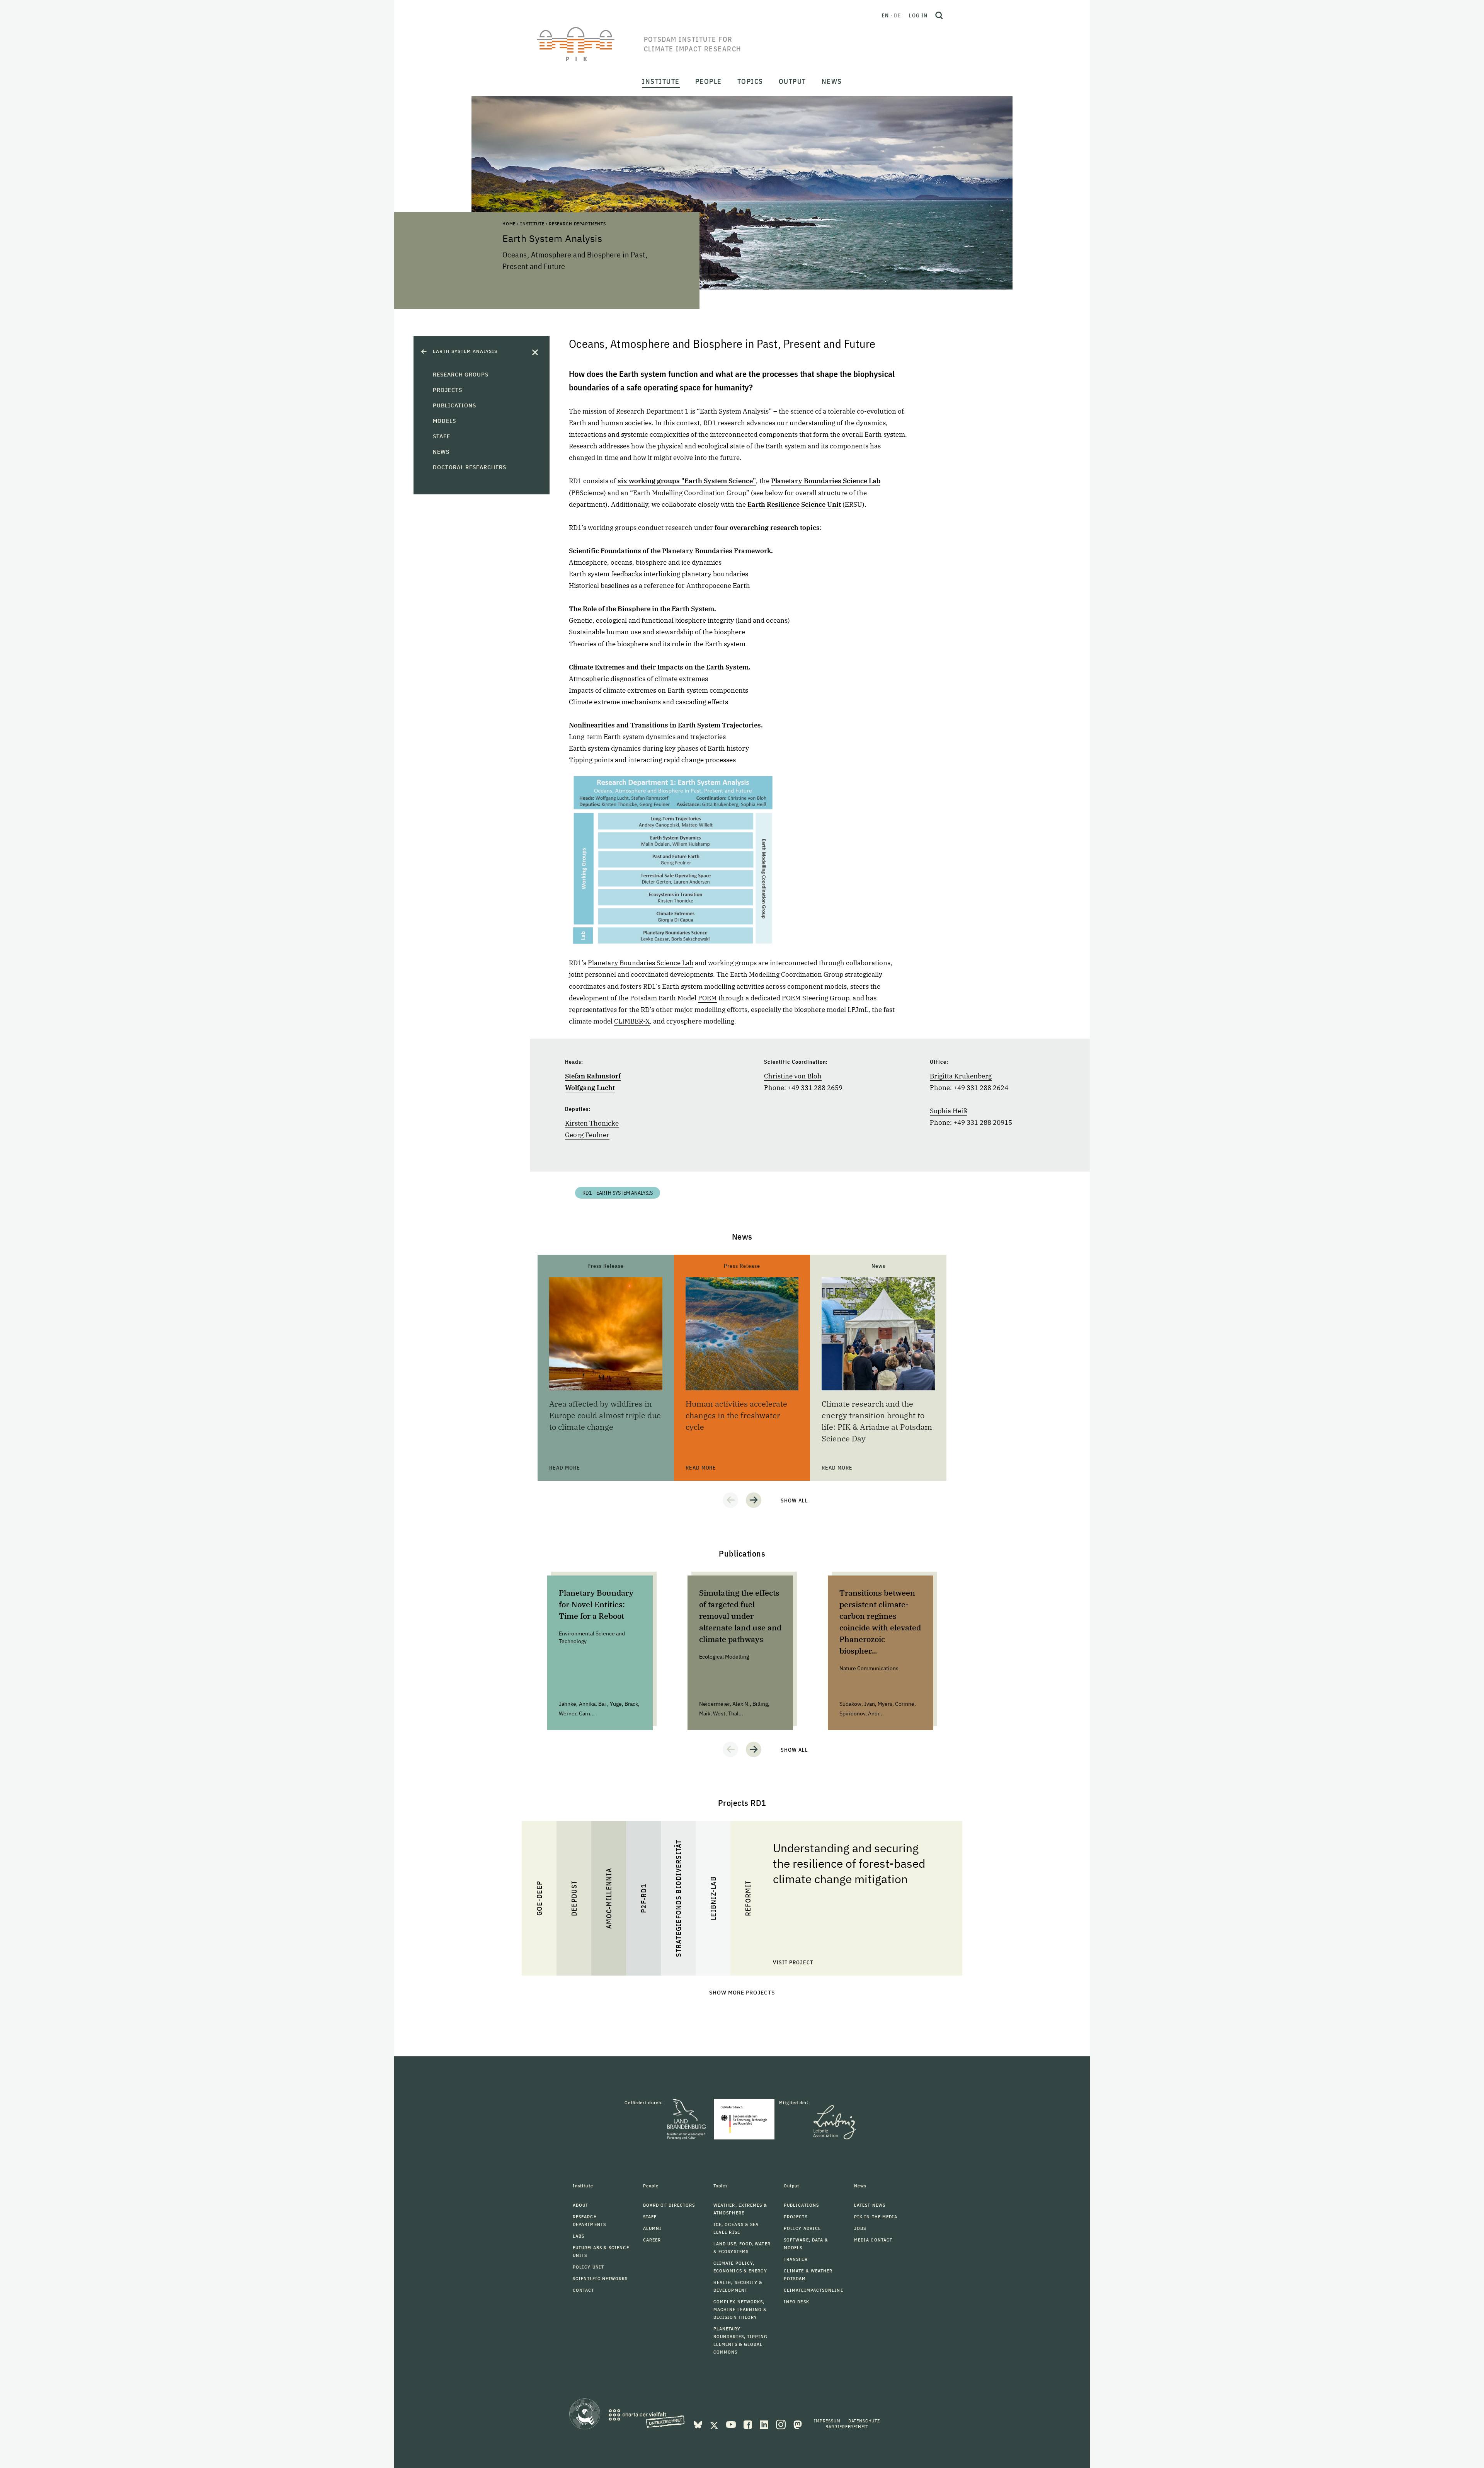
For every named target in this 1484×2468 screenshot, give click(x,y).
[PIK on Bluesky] (699, 2424)
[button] (730, 1500)
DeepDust (574, 1898)
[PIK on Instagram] (782, 2424)
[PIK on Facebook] (749, 2424)
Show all (794, 1501)
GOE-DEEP (539, 1898)
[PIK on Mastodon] (798, 2424)
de (898, 15)
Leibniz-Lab (713, 1898)
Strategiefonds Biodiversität (678, 1898)
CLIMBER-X (632, 1021)
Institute (532, 224)
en (885, 15)
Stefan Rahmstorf (593, 1076)
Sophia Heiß (949, 1111)
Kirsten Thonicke (592, 1123)
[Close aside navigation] (535, 352)
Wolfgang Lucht (590, 1088)
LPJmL (858, 1010)
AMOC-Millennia (609, 1899)
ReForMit (748, 1898)
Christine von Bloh (793, 1076)
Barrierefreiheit (847, 2426)
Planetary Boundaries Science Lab (641, 963)
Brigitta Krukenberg (961, 1076)
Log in (918, 15)
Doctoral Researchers (470, 467)
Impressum (827, 2421)
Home (509, 224)
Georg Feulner (587, 1135)
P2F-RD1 (644, 1898)
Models (444, 421)
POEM (707, 998)
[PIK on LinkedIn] (765, 2424)
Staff (442, 436)
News (441, 452)
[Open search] (939, 15)
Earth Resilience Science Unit (794, 504)
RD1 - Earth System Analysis (618, 1193)
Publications (454, 405)
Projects (448, 390)
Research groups (461, 375)
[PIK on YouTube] (732, 2424)
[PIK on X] (715, 2424)
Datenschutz (864, 2421)
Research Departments (577, 224)
